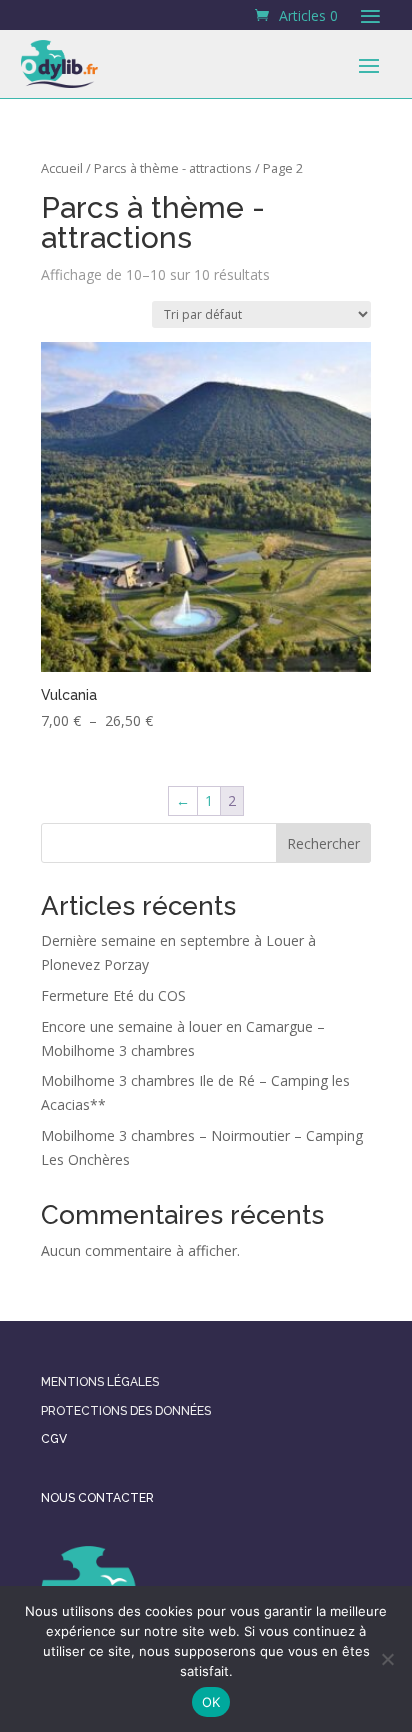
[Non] (387, 1659)
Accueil (62, 168)
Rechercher (323, 843)
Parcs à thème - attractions (173, 168)
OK (211, 1702)
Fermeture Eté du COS (113, 995)
